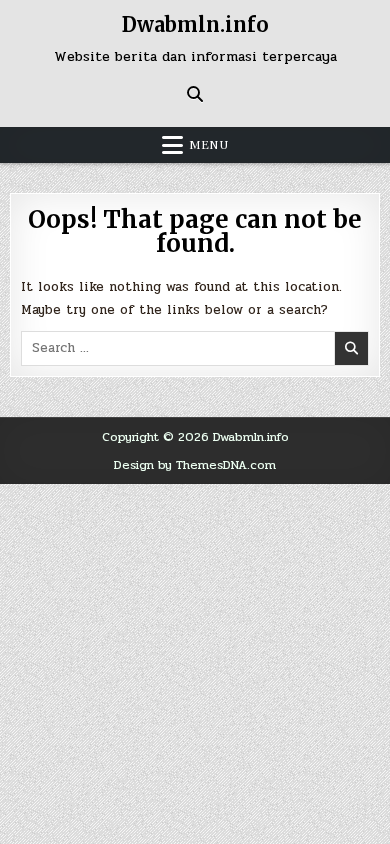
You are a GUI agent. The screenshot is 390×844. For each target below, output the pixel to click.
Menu (209, 145)
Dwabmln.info (195, 24)
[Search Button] (195, 94)
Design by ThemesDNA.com (195, 465)
